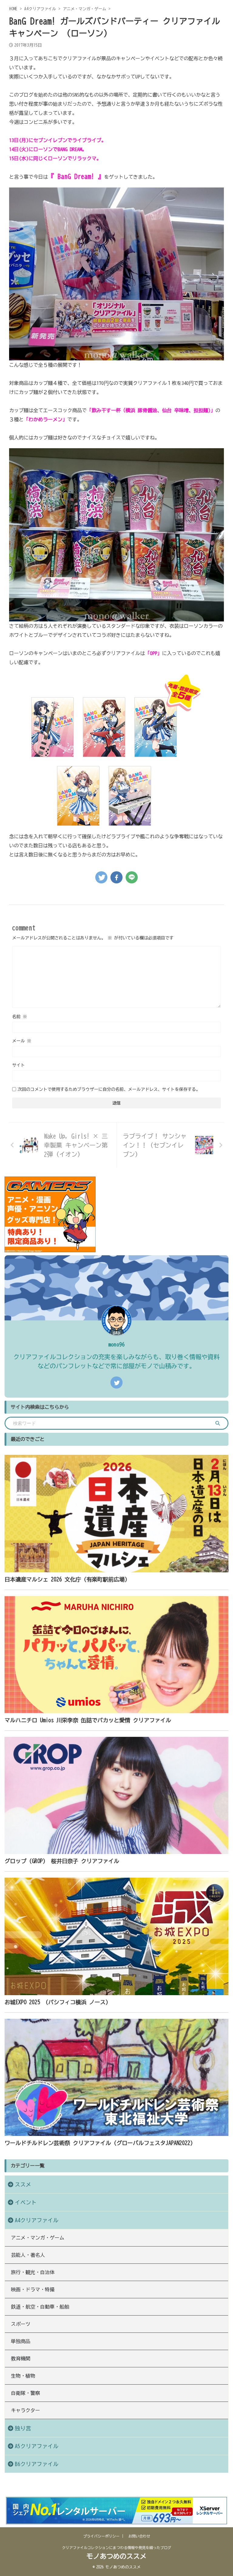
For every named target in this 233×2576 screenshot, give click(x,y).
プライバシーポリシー (101, 2536)
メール (22, 1041)
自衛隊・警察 (25, 2393)
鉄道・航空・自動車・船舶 (40, 2307)
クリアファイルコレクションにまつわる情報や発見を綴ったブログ (116, 2548)
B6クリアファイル (37, 2464)
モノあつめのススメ (116, 2556)
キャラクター (25, 2410)
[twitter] (101, 877)
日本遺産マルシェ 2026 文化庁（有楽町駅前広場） (67, 1579)
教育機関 (21, 2359)
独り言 (23, 2428)
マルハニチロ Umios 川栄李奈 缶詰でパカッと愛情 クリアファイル (88, 1720)
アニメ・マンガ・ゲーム (38, 2238)
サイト (19, 1065)
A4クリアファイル (37, 2220)
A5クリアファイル (37, 2446)
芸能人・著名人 (28, 2255)
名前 (20, 1017)
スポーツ (21, 2324)
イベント (26, 2202)
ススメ (23, 2185)
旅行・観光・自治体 (33, 2272)
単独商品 (21, 2341)
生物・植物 (23, 2376)
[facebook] (116, 877)
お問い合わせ (139, 2536)
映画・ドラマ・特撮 (33, 2290)
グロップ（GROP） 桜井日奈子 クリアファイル (62, 1861)
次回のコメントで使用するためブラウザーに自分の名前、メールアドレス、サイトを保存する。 (109, 1089)
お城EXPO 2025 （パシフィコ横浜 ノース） (58, 2002)
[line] (132, 877)
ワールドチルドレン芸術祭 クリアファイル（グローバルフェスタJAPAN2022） (100, 2143)
